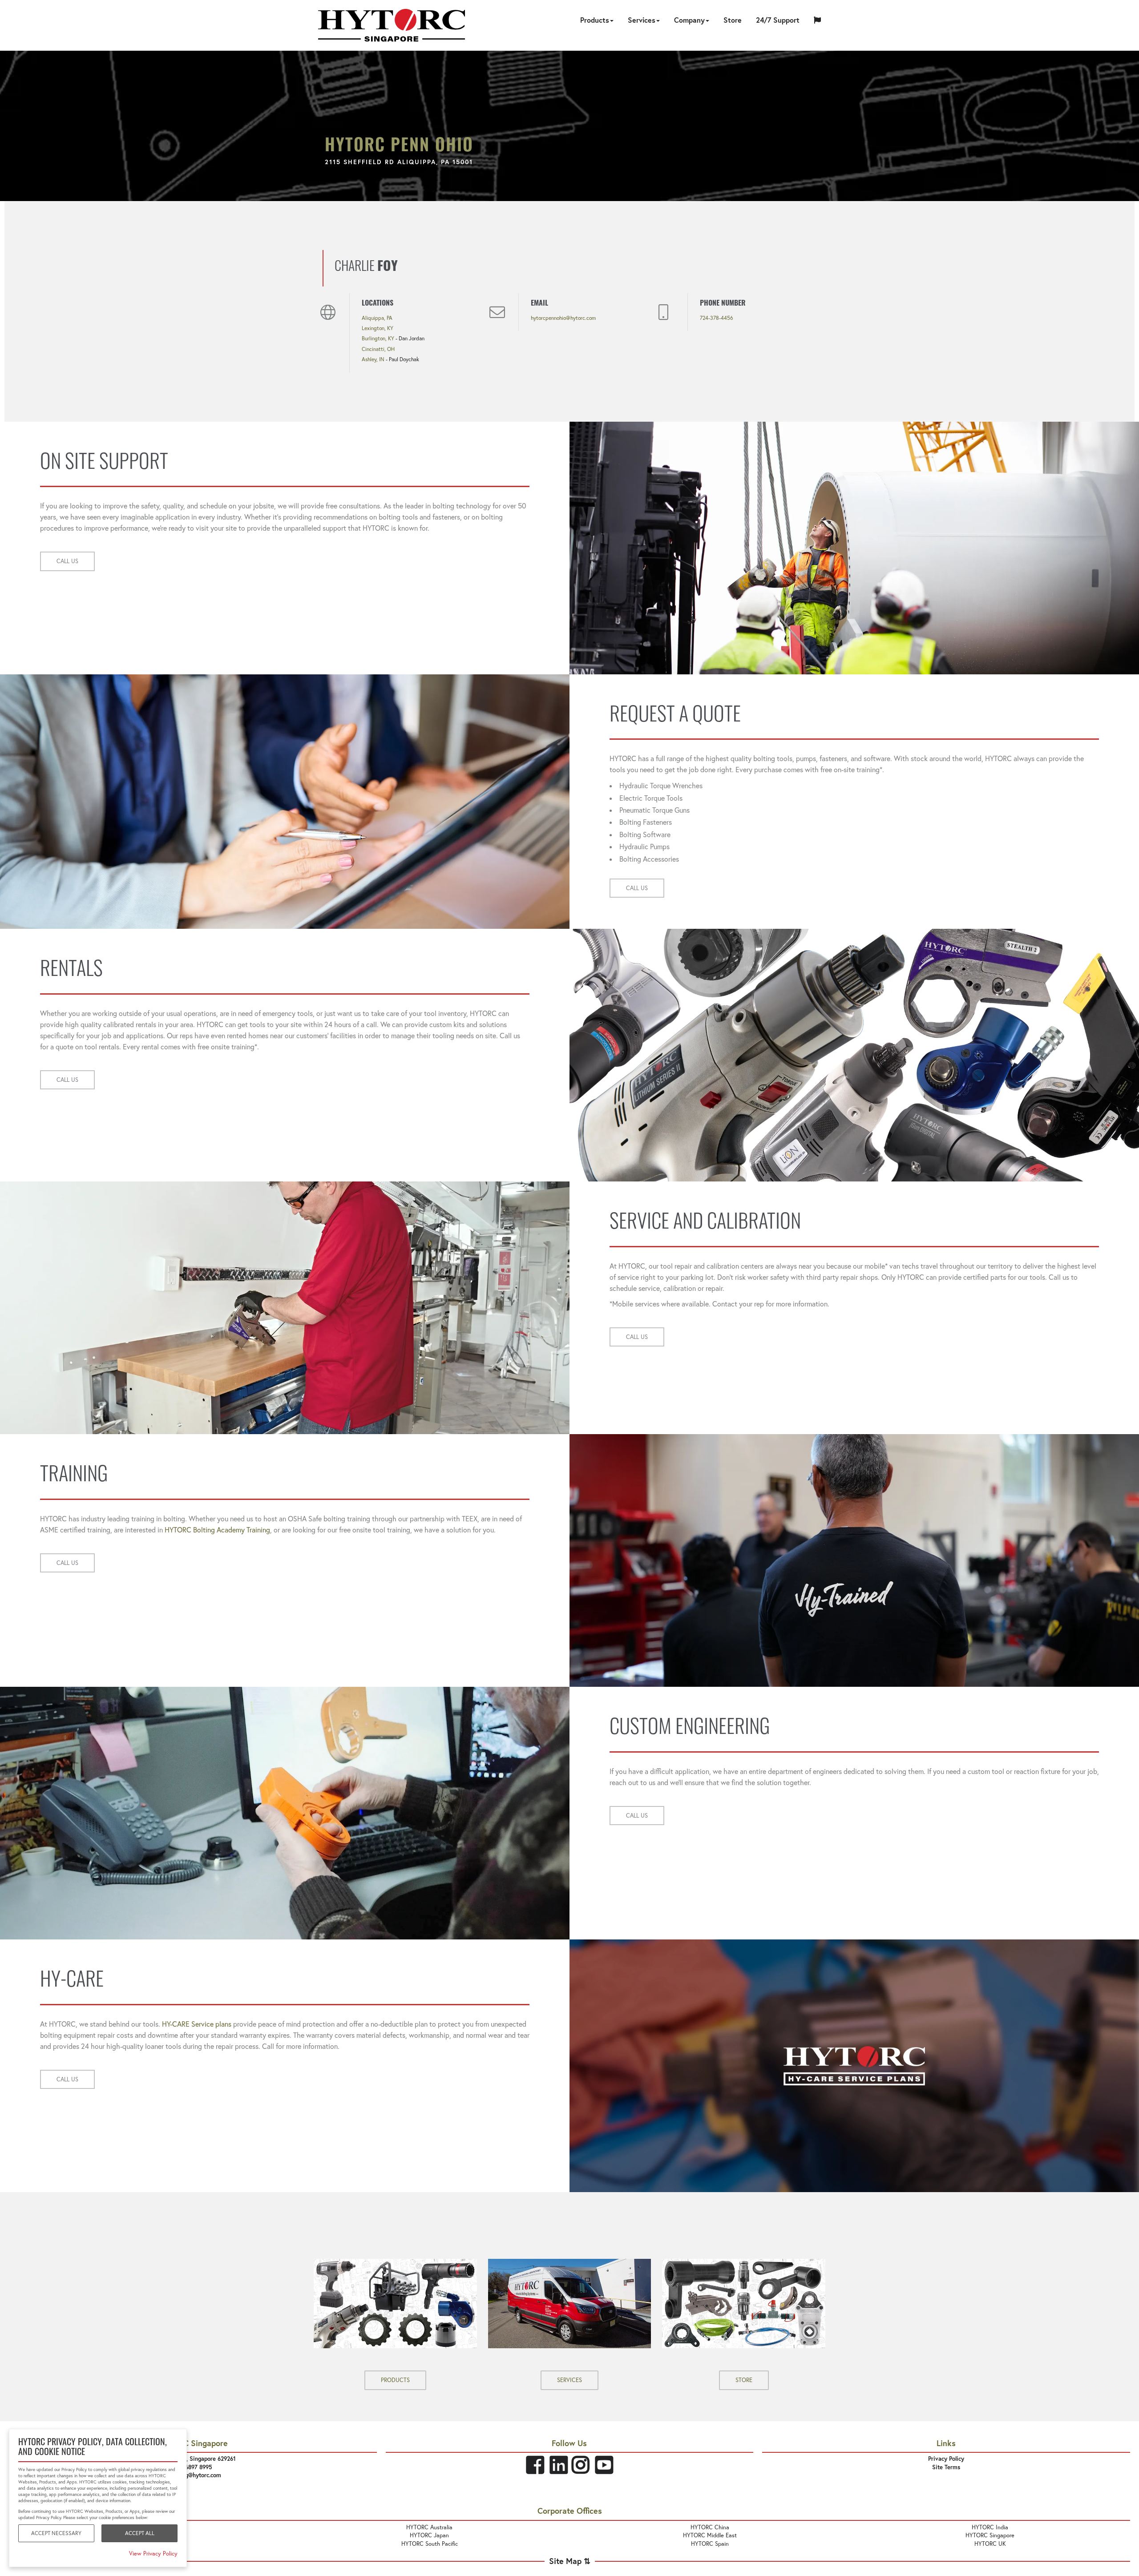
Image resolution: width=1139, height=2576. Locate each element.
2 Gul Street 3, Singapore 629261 (193, 2459)
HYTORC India (990, 2527)
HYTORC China (710, 2527)
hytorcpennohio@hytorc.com (563, 318)
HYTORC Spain (710, 2544)
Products (595, 20)
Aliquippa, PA (377, 318)
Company (689, 20)
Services (642, 20)
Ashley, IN (373, 359)
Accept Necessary (56, 2533)
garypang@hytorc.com (193, 2475)
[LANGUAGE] (817, 21)
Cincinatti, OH (378, 349)
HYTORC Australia (429, 2527)
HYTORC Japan (429, 2535)
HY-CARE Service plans (197, 2024)
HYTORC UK (990, 2544)
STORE (744, 2380)
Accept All (140, 2533)
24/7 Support (778, 20)
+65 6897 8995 (193, 2467)
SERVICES (569, 2380)
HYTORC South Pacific (430, 2544)
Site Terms (946, 2467)
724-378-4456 (717, 318)
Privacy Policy (946, 2459)
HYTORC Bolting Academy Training (217, 1530)
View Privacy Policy (153, 2553)
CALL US (67, 561)
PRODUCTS (395, 2380)
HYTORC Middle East (710, 2535)
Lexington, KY (378, 328)
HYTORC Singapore (990, 2535)
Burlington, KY (378, 338)
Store (733, 20)
